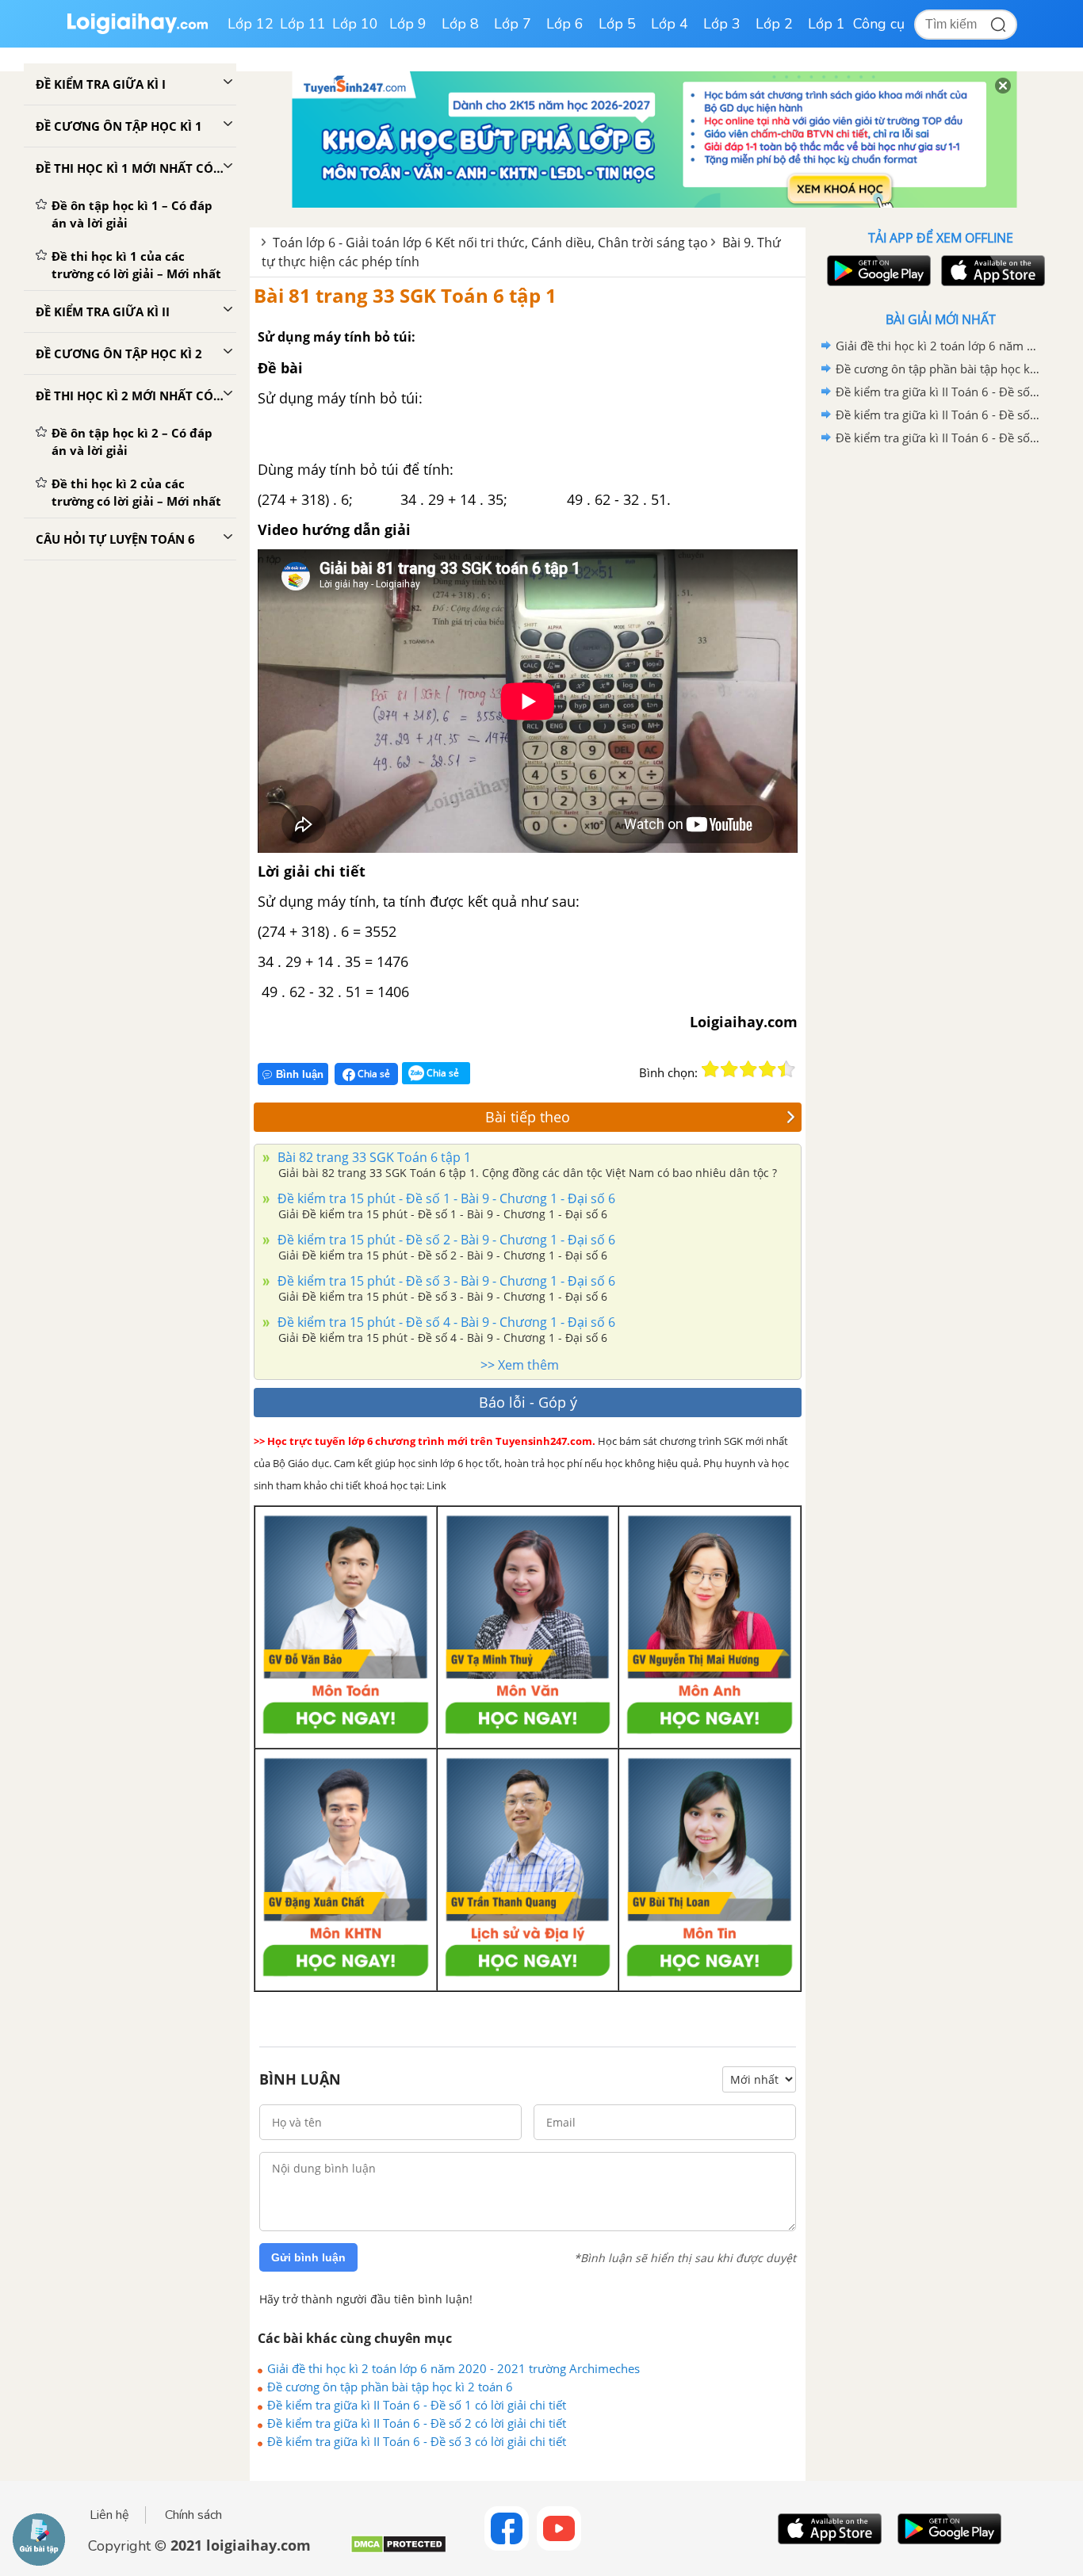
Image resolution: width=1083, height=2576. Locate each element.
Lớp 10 (355, 24)
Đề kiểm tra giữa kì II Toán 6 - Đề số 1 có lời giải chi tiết (417, 2405)
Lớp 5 (617, 24)
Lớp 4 (670, 24)
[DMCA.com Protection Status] (398, 2550)
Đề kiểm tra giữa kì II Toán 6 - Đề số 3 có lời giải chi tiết (417, 2441)
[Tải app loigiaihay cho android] (877, 271)
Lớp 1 (827, 24)
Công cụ (879, 24)
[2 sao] (729, 1069)
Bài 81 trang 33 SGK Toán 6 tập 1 (405, 295)
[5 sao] (786, 1069)
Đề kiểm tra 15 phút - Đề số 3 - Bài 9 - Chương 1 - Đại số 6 (445, 1281)
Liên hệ (109, 2515)
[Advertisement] (940, 701)
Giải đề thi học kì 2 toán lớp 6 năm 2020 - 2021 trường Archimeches (453, 2368)
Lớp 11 (303, 24)
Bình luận (300, 1074)
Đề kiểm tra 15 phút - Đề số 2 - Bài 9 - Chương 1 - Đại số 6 (445, 1240)
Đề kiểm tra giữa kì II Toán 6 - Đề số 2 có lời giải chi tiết (417, 2423)
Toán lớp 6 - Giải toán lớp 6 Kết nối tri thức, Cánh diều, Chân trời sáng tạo (490, 243)
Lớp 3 (722, 24)
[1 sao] (710, 1069)
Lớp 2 (774, 24)
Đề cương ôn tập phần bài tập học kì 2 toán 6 (390, 2387)
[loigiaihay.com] (137, 31)
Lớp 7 (513, 24)
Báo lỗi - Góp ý (528, 1402)
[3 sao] (748, 1069)
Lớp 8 (460, 24)
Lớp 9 (408, 24)
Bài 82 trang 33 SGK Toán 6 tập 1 (373, 1157)
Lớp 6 (565, 24)
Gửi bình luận (308, 2257)
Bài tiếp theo (528, 1117)
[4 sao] (767, 1069)
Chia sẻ (373, 1074)
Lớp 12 (251, 24)
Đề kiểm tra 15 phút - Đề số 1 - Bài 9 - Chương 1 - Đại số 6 (445, 1198)
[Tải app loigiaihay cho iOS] (991, 271)
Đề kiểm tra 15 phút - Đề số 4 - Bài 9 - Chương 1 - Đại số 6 (445, 1322)
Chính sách (193, 2515)
